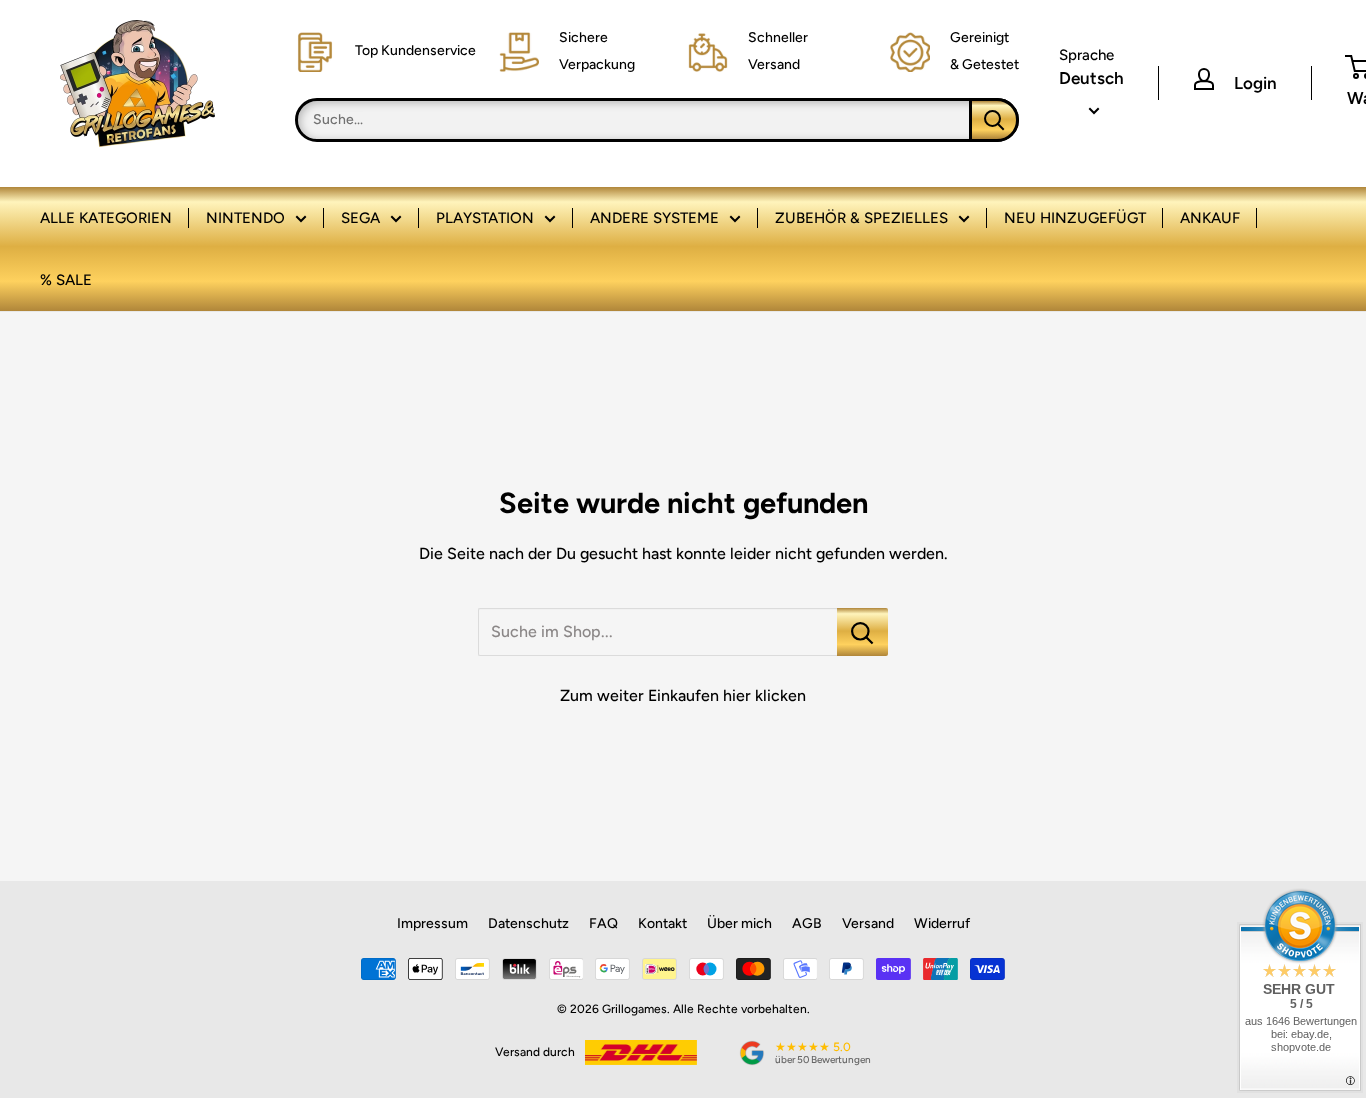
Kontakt (662, 923)
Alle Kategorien (106, 218)
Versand (868, 923)
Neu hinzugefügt (1075, 218)
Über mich (739, 923)
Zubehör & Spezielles (861, 218)
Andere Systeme (654, 218)
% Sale (66, 280)
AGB (807, 923)
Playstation (485, 218)
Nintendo (245, 218)
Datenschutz (528, 923)
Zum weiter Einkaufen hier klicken (683, 695)
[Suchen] (994, 120)
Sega (360, 218)
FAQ (603, 923)
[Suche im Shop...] (862, 632)
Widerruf (942, 923)
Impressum (432, 923)
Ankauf (1210, 218)
